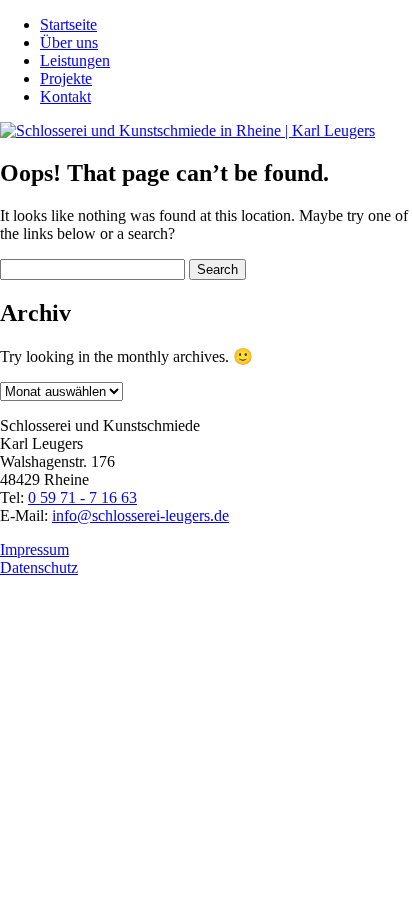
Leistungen (75, 60)
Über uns (69, 42)
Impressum (34, 549)
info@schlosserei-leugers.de (140, 515)
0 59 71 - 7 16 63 (82, 497)
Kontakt (65, 96)
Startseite (68, 24)
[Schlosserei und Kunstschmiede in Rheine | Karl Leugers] (187, 130)
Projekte (66, 78)
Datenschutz (39, 567)
